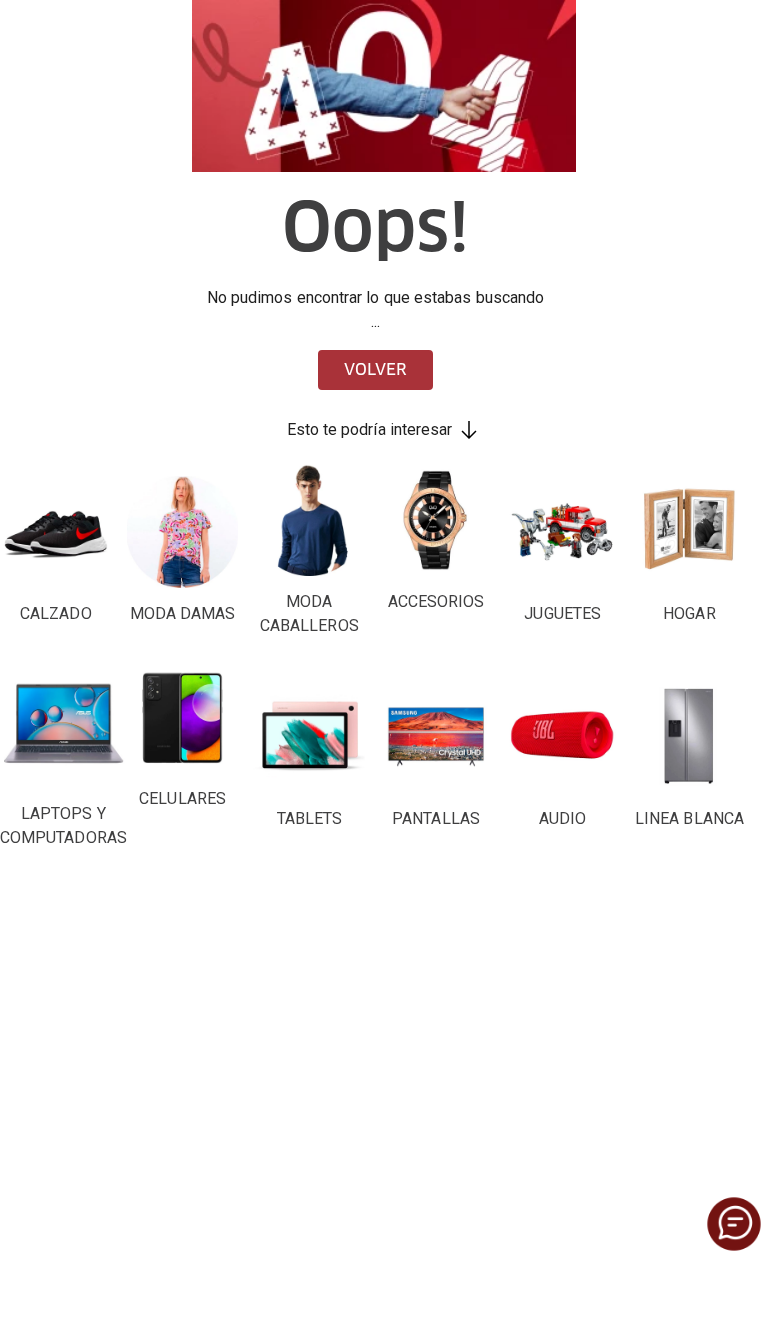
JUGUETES (562, 613)
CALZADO (56, 613)
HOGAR (689, 613)
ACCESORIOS (436, 601)
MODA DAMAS (183, 613)
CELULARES (182, 798)
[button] (734, 1224)
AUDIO (562, 818)
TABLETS (310, 818)
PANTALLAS (436, 818)
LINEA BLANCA (689, 818)
